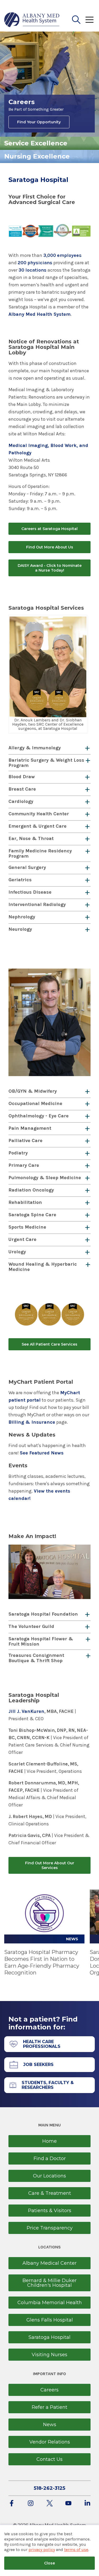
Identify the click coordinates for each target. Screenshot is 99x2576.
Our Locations (49, 2176)
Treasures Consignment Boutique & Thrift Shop (36, 1658)
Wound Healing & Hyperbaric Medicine (43, 1267)
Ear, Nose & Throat (31, 838)
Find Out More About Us (50, 547)
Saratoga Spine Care (32, 1215)
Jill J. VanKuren (26, 1711)
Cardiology (21, 801)
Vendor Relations (50, 2442)
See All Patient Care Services (49, 1344)
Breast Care (22, 789)
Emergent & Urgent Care (37, 826)
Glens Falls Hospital (50, 2320)
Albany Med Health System (39, 314)
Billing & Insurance (32, 1422)
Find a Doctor (50, 2158)
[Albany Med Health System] (32, 20)
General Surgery (27, 867)
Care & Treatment (50, 2193)
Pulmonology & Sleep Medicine (45, 1178)
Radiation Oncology (31, 1190)
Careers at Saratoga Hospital (49, 529)
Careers (49, 2390)
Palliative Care (25, 1141)
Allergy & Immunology (35, 748)
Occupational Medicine (35, 1103)
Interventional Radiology (37, 904)
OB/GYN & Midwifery (33, 1091)
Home (49, 2141)
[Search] (76, 20)
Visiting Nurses (49, 2355)
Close (49, 2563)
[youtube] (68, 2504)
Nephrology (22, 917)
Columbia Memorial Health (50, 2303)
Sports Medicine (27, 1227)
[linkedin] (87, 2504)
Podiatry (18, 1153)
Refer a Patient (49, 2407)
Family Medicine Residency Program (40, 853)
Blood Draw (22, 777)
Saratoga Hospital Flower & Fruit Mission (41, 1641)
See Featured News (42, 1453)
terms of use (76, 2550)
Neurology (20, 929)
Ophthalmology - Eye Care (39, 1116)
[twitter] (50, 2504)
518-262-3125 (49, 2488)
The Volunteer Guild (31, 1626)
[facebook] (12, 2504)
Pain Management (30, 1128)
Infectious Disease (30, 892)
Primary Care (24, 1165)
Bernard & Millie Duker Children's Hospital (49, 2283)
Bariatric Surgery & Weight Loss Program (46, 763)
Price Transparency (50, 2228)
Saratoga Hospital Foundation (43, 1614)
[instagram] (31, 2504)
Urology (17, 1252)
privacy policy (42, 2550)
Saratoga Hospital (49, 2337)
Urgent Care (22, 1239)
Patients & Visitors (50, 2211)
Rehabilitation (25, 1202)
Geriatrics (20, 880)
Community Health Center (39, 814)
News (50, 2425)
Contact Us (49, 2459)
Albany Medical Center (49, 2263)
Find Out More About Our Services (50, 1865)
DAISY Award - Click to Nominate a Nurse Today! (50, 568)
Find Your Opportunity (39, 122)
